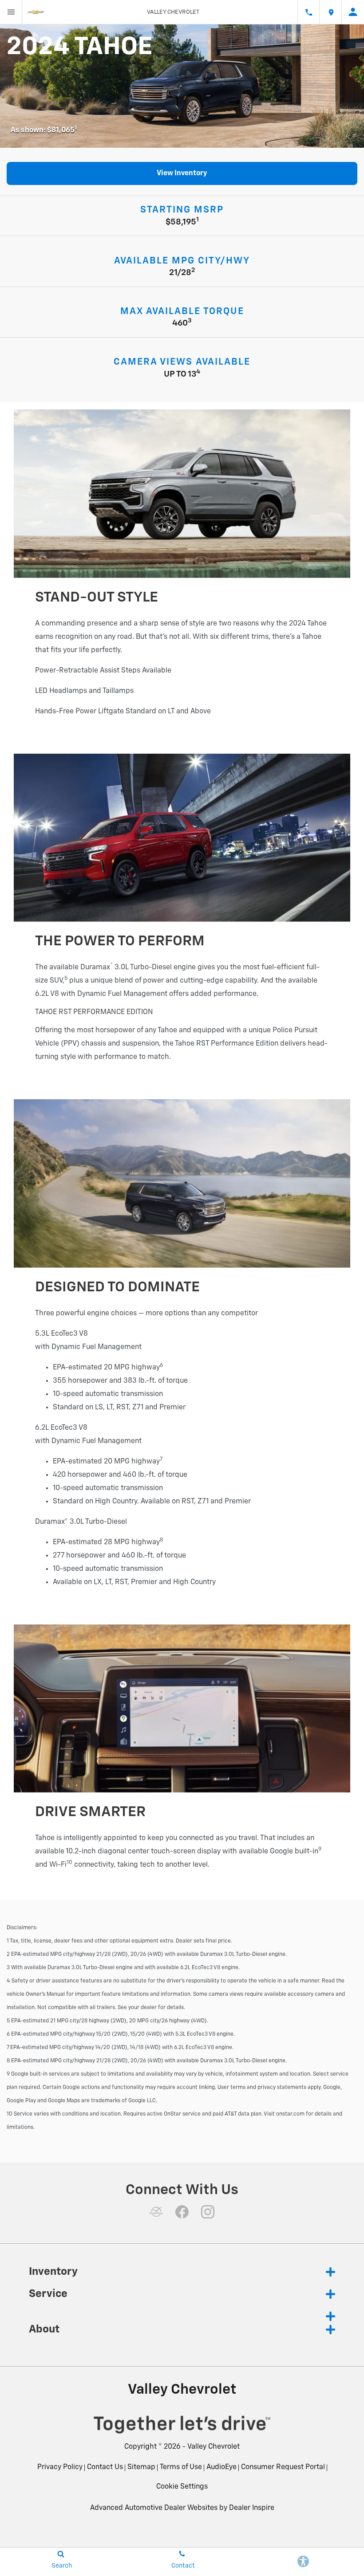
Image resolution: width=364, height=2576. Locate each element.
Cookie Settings (182, 2487)
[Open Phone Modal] (309, 12)
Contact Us (105, 2467)
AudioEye (222, 2467)
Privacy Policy (60, 2467)
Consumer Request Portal (283, 2467)
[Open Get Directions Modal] (331, 12)
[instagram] (208, 2212)
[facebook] (182, 2212)
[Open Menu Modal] (11, 12)
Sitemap (141, 2467)
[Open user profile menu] (353, 12)
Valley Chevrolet (214, 2447)
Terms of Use (181, 2467)
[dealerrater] (156, 2212)
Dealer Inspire (252, 2508)
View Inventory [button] (182, 173)
